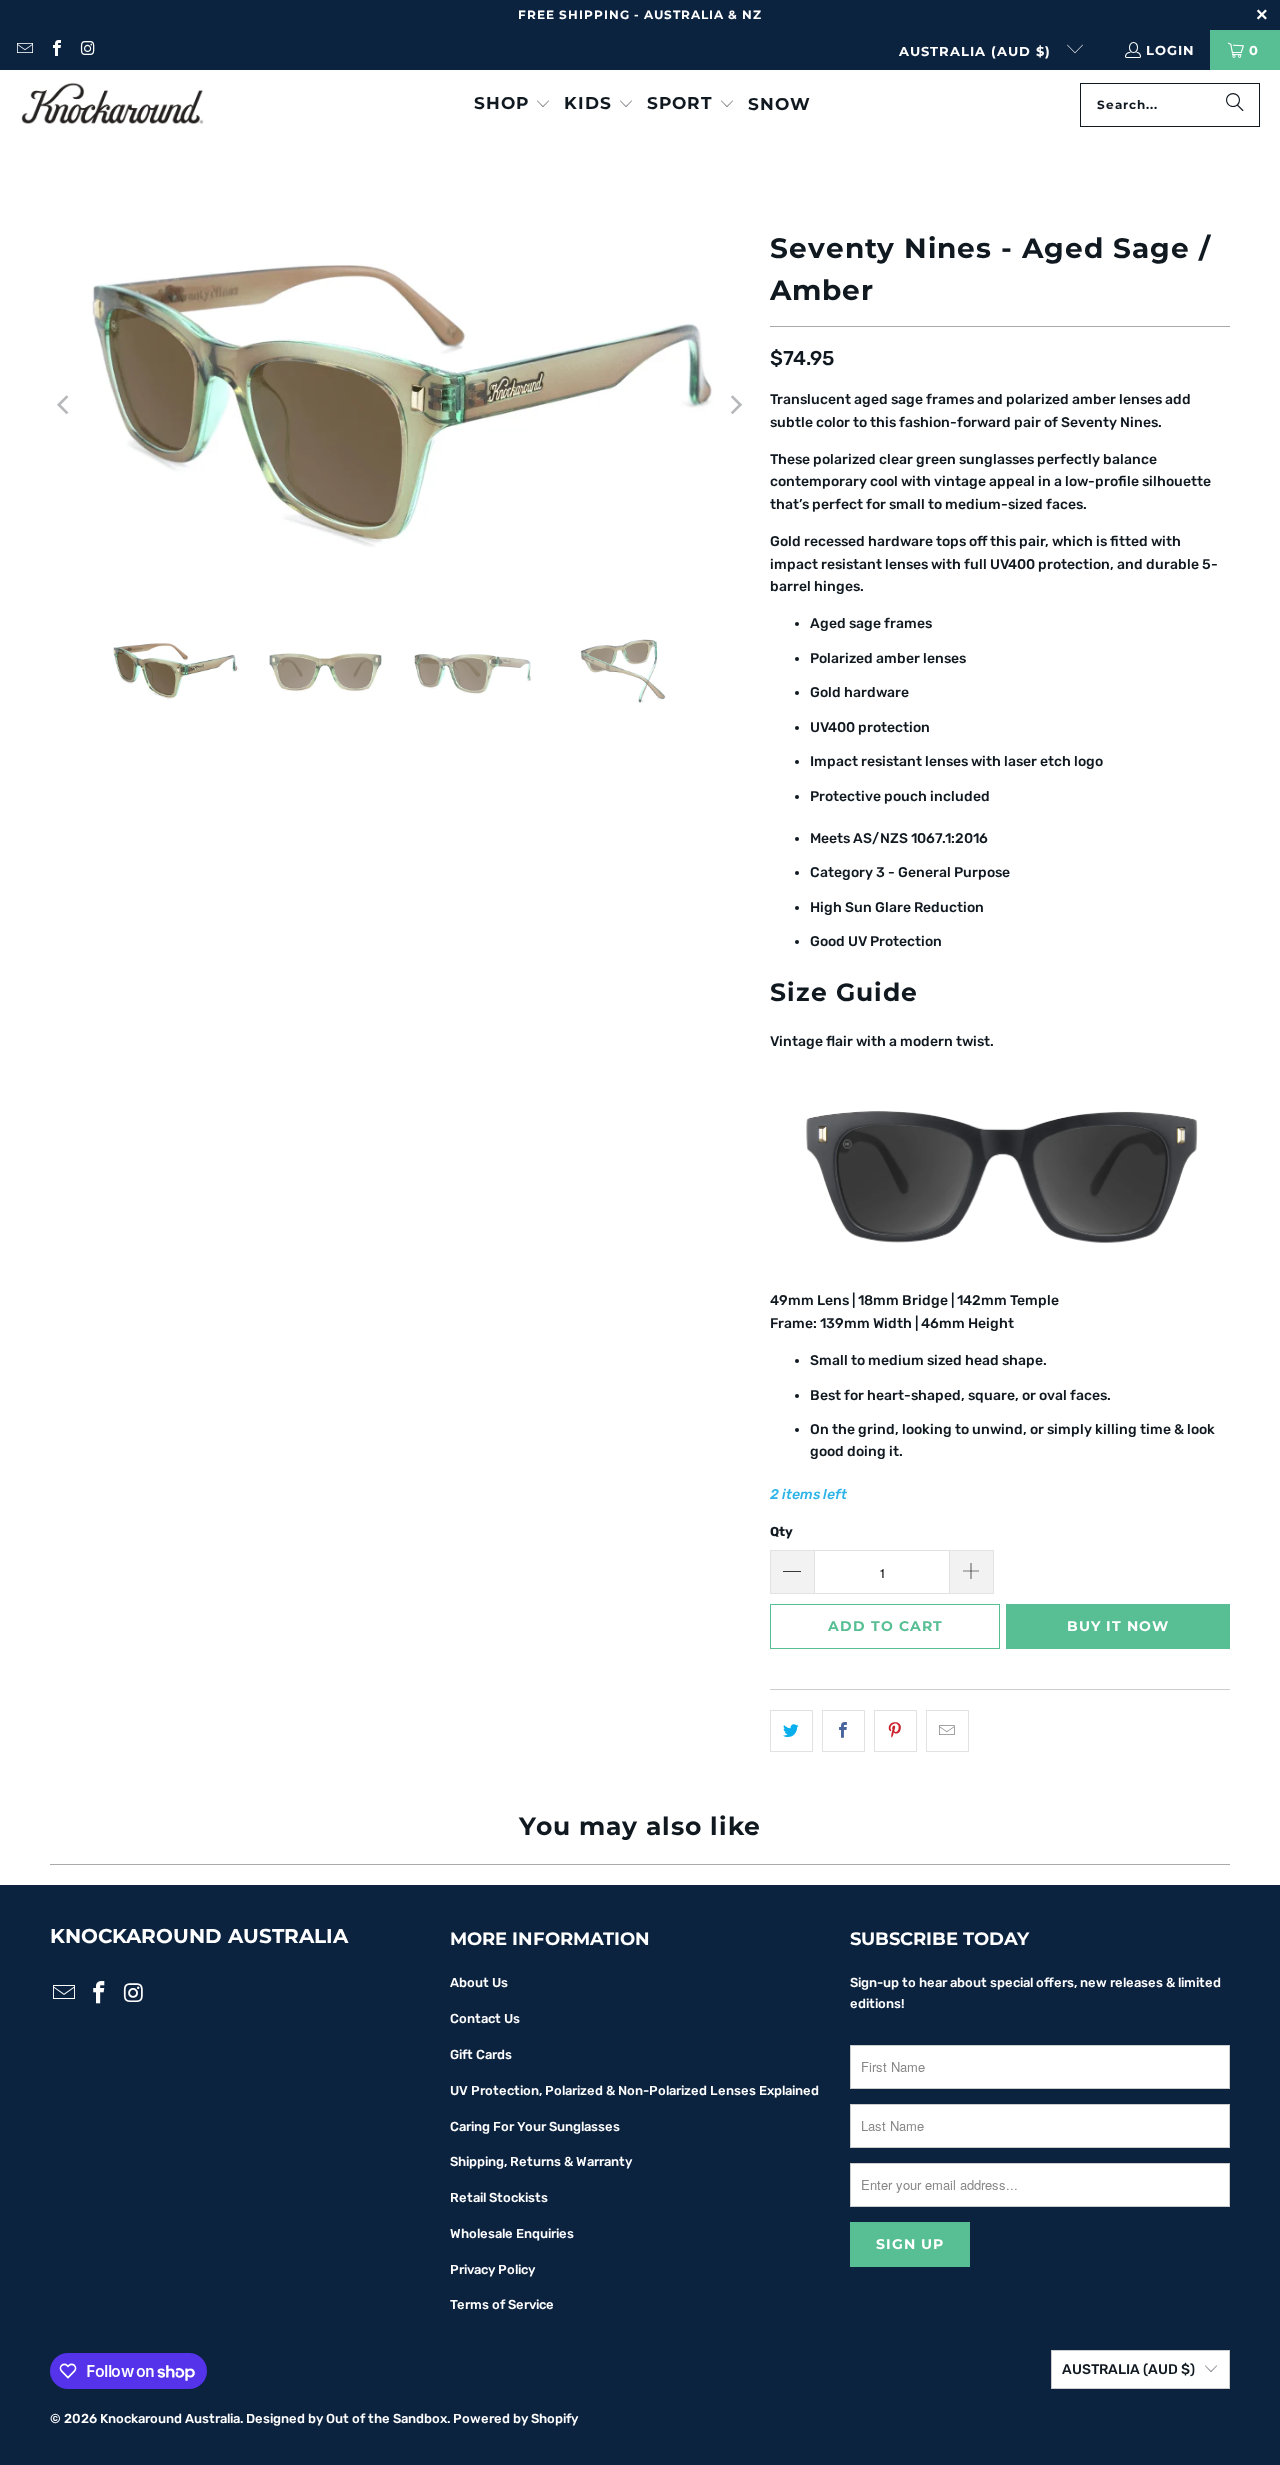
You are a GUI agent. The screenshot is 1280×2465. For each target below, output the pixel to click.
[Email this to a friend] (947, 1731)
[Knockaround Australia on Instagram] (87, 50)
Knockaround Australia (170, 2418)
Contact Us (485, 2018)
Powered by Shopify (515, 2418)
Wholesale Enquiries (512, 2233)
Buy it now (1118, 1626)
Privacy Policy (492, 2269)
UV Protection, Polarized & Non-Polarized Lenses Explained (634, 2090)
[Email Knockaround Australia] (24, 50)
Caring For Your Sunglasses (535, 2126)
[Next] (735, 405)
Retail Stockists (499, 2197)
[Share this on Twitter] (791, 1731)
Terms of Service (502, 2304)
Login (1170, 50)
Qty (781, 1531)
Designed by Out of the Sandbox (346, 2418)
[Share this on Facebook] (843, 1731)
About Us (479, 1982)
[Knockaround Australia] (112, 105)
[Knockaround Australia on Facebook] (55, 50)
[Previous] (65, 405)
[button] (512, 104)
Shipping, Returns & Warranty (541, 2161)
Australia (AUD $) (977, 51)
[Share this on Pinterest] (895, 1731)
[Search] (1235, 105)
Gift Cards (481, 2054)
